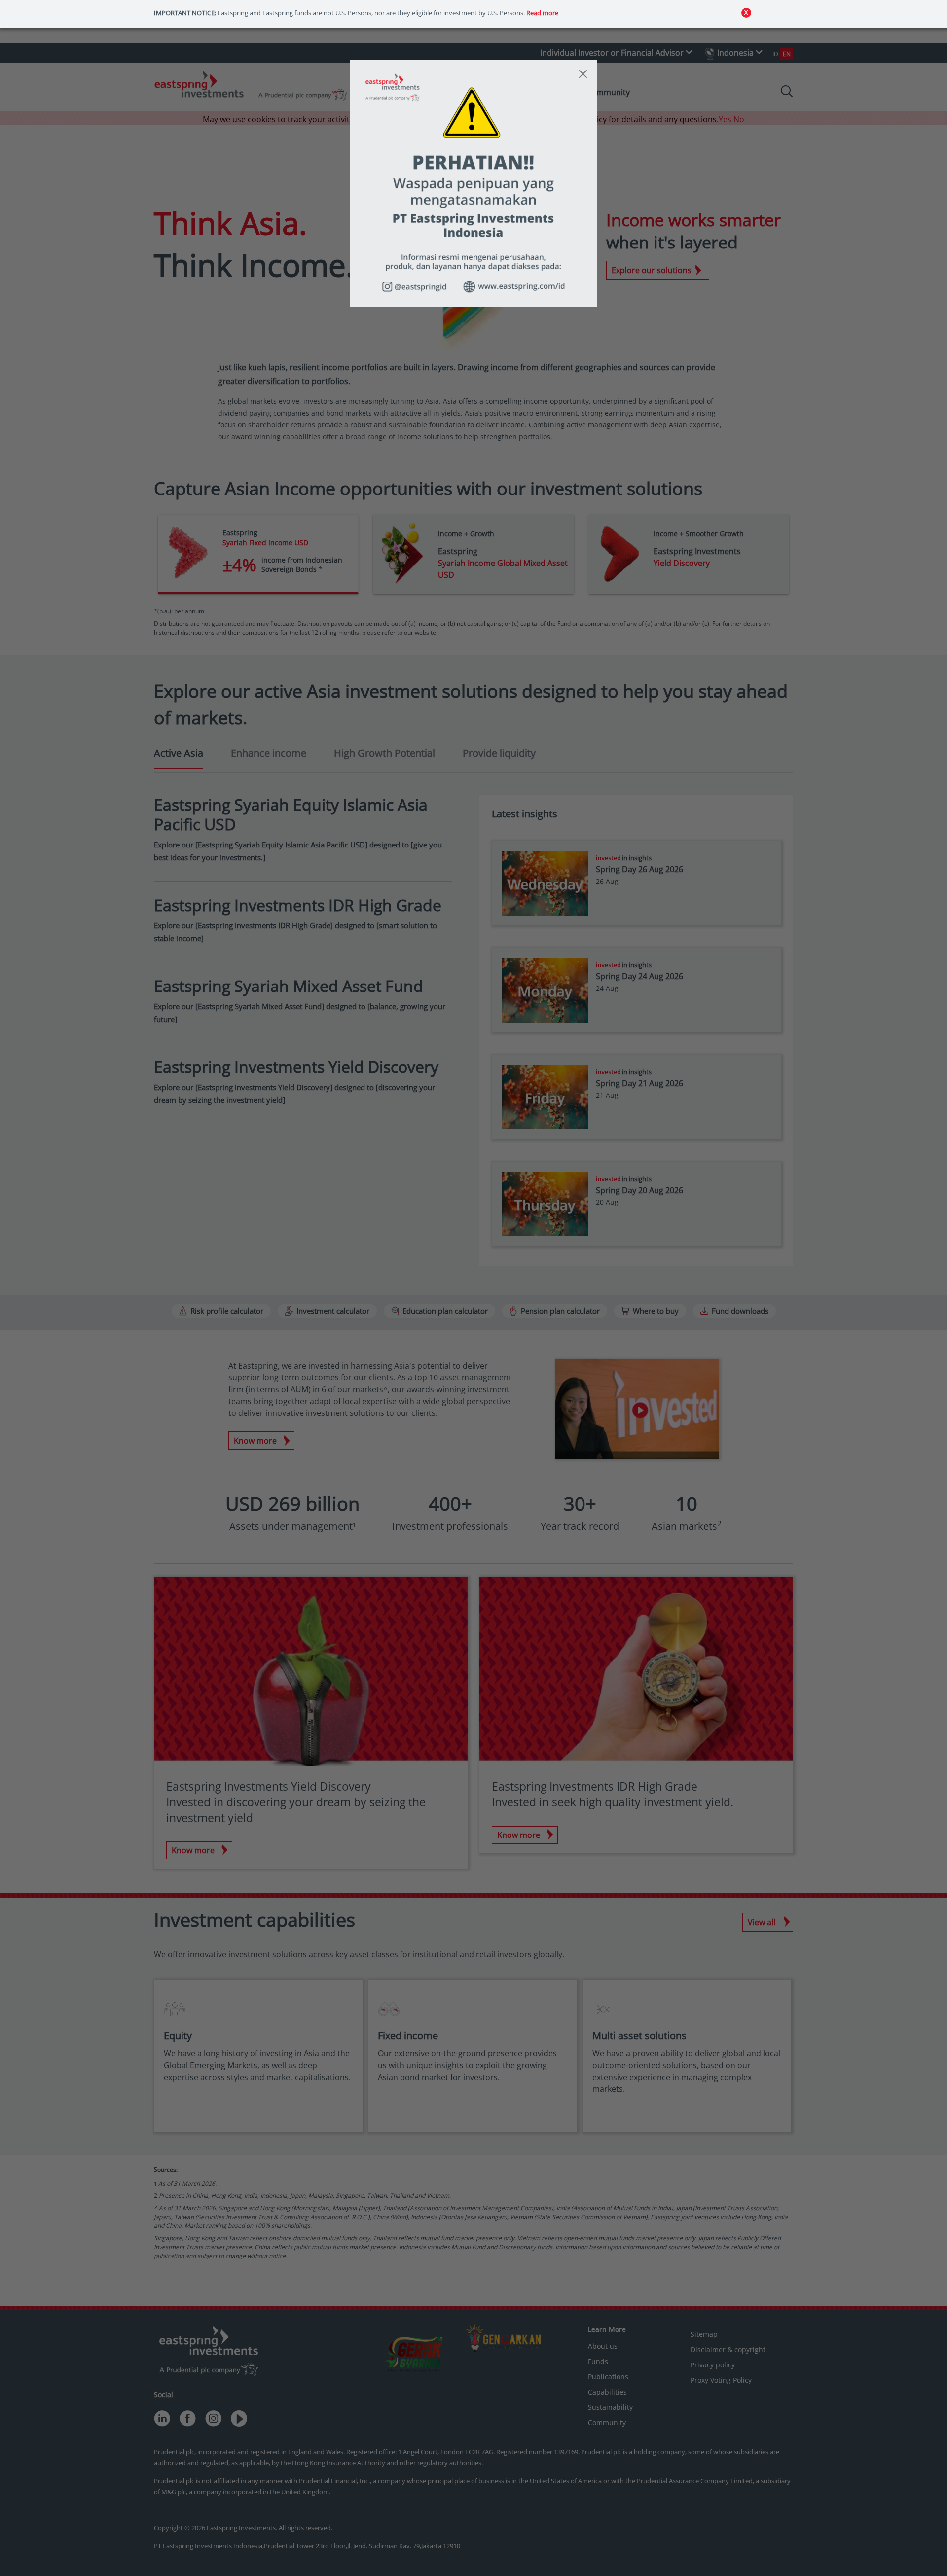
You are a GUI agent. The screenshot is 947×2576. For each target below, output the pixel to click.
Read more (542, 13)
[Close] (583, 74)
